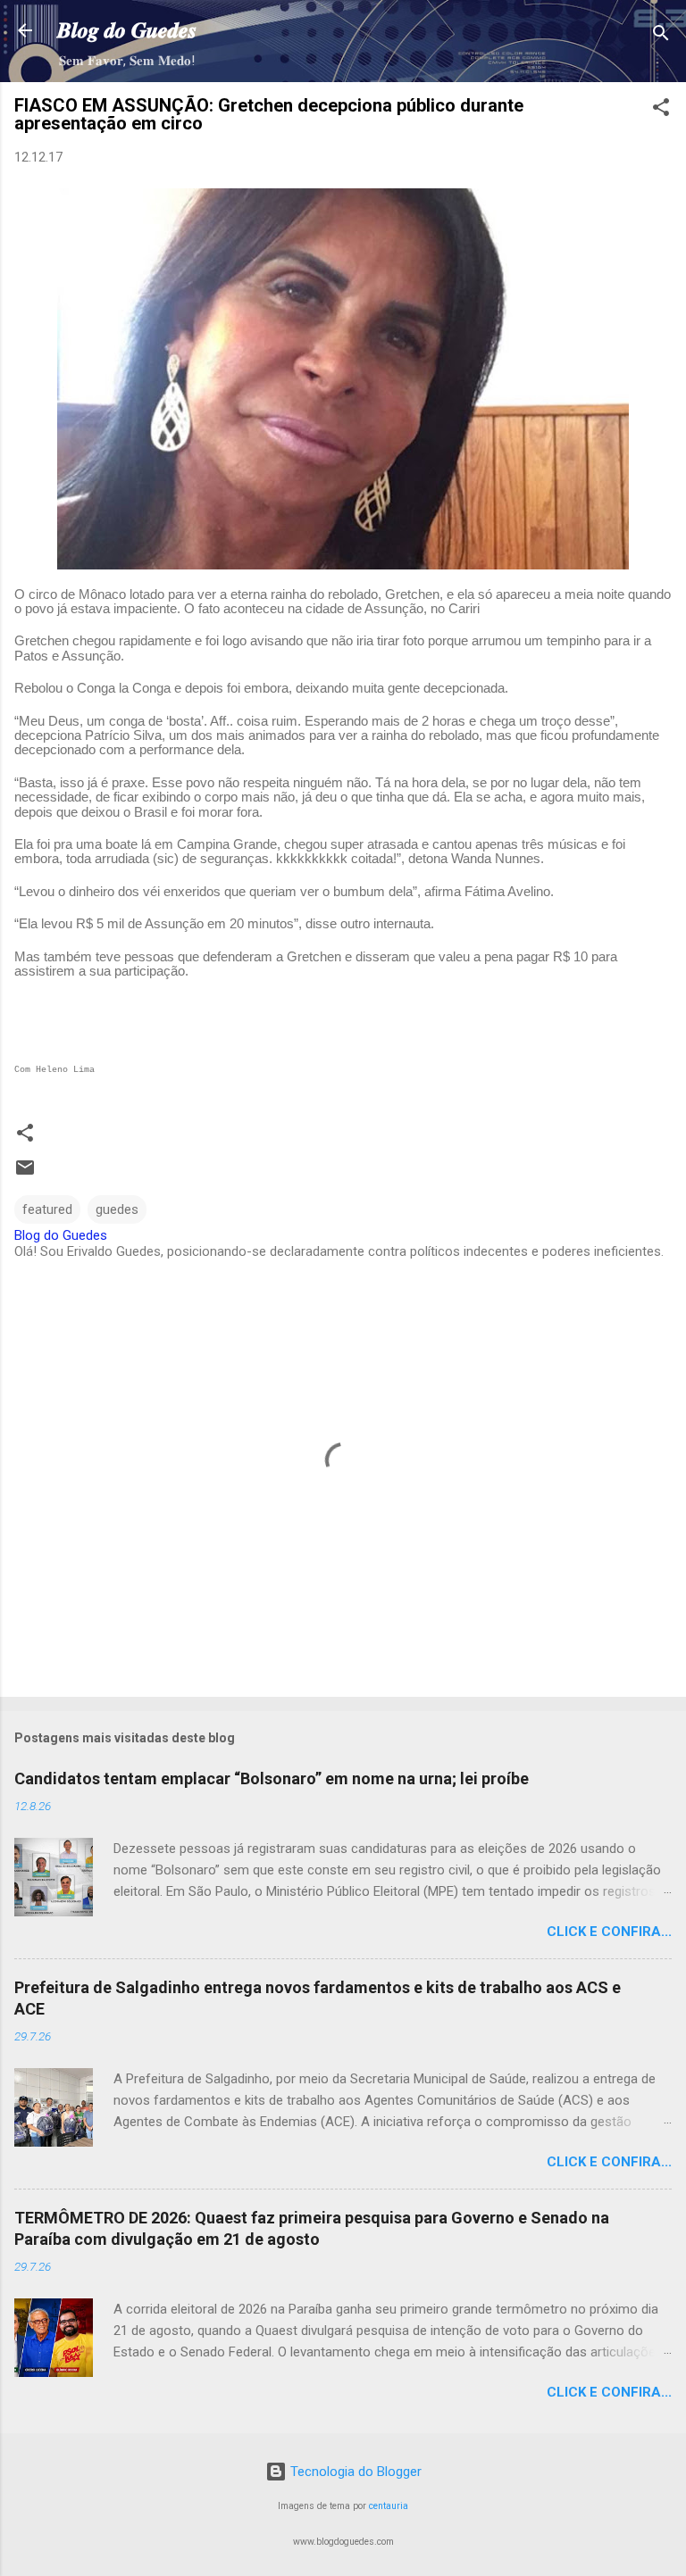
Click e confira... (609, 1932)
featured (47, 1209)
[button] (661, 110)
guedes (117, 1209)
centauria (389, 2506)
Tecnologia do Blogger (354, 2472)
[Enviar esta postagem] (25, 1174)
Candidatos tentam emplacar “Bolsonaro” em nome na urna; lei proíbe (272, 1778)
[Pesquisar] (661, 36)
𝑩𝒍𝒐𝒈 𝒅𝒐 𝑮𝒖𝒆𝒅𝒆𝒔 (127, 30)
